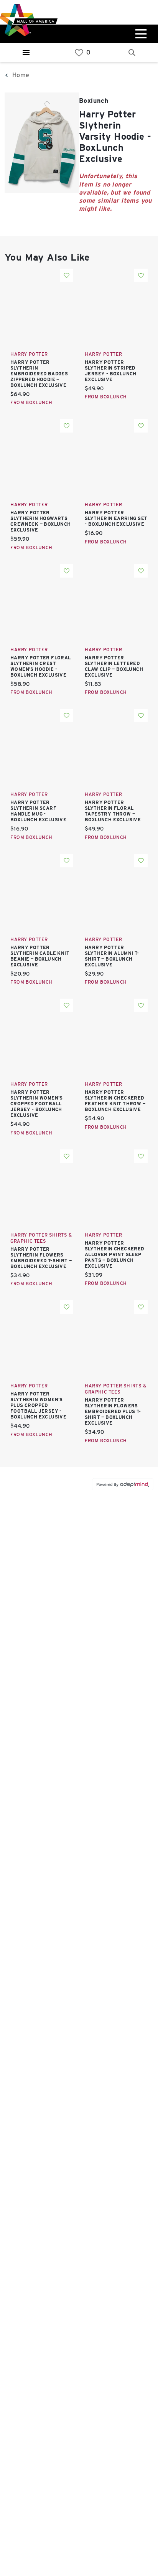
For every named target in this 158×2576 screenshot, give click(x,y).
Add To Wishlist (67, 275)
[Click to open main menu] (140, 34)
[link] (79, 53)
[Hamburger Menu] (26, 53)
